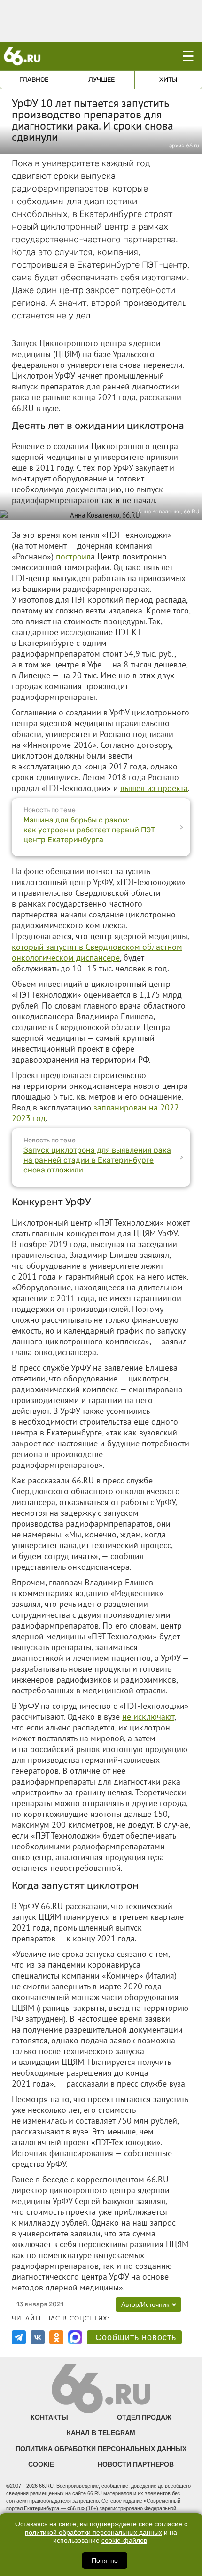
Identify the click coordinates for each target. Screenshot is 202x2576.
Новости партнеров (136, 2464)
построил (73, 556)
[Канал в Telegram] (19, 2337)
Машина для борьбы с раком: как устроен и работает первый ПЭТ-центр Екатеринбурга (91, 830)
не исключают (148, 1717)
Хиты (168, 80)
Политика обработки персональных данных (101, 2449)
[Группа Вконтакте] (38, 2337)
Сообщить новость (136, 2337)
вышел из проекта (154, 788)
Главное (34, 80)
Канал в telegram (101, 2433)
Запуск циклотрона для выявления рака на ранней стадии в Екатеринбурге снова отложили (97, 1160)
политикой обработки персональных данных (93, 2533)
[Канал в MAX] (75, 2337)
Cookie (41, 2464)
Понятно (105, 2560)
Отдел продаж (144, 2417)
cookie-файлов (124, 2541)
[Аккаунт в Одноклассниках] (56, 2337)
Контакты (49, 2417)
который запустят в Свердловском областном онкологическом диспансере (97, 952)
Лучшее (101, 80)
